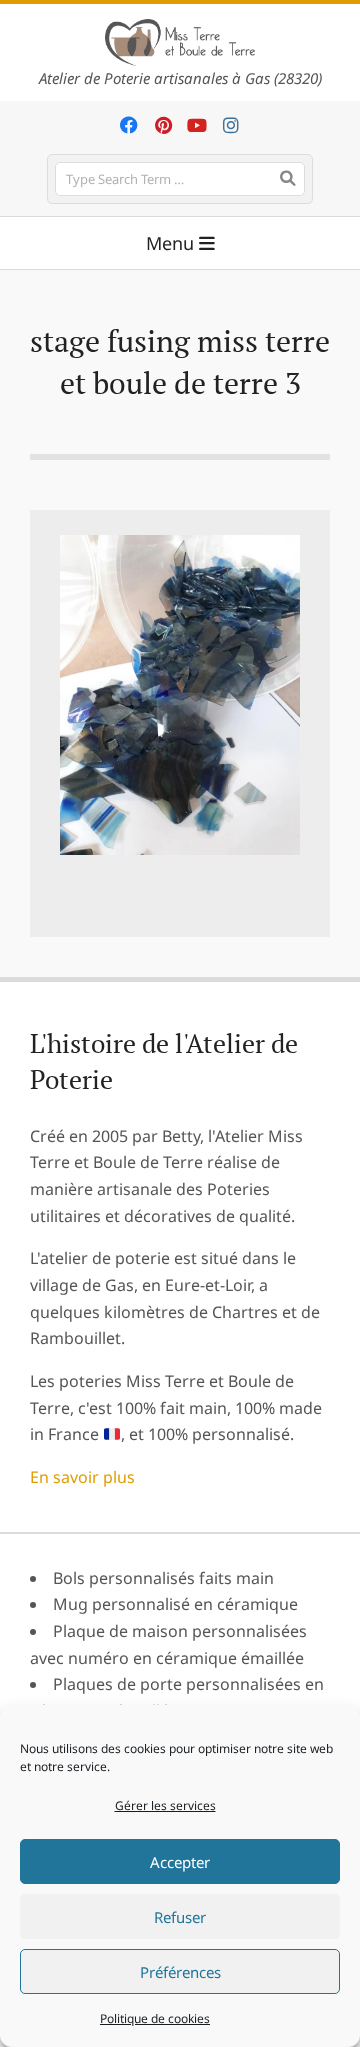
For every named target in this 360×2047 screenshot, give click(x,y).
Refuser (180, 1917)
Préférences (180, 1972)
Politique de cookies (155, 2018)
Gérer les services (165, 1805)
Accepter (180, 1862)
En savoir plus (82, 1477)
